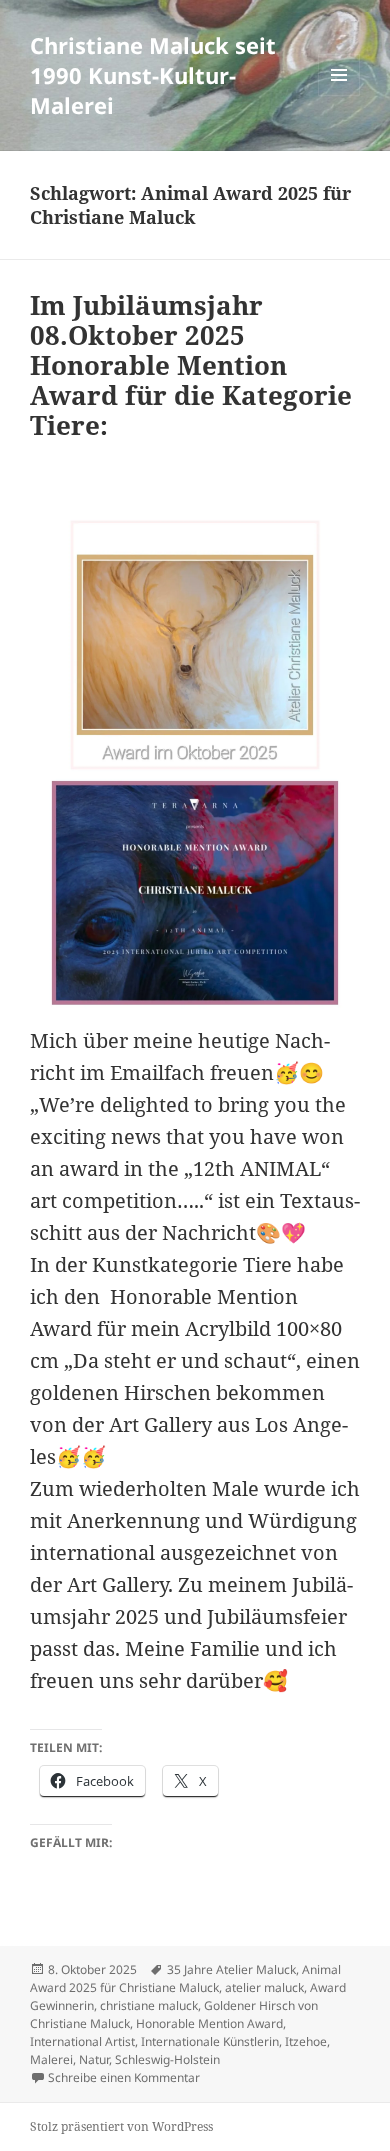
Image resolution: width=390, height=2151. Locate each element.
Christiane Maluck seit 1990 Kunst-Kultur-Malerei (153, 75)
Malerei (51, 2059)
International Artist (82, 2041)
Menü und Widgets (339, 95)
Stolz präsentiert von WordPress (121, 2126)
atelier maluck (264, 1987)
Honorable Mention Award (209, 2023)
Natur (94, 2059)
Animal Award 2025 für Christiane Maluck (185, 1978)
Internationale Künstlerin (210, 2041)
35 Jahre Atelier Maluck (231, 1969)
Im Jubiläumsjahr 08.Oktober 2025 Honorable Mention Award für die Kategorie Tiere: (191, 365)
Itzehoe (306, 2041)
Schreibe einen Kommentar (124, 2077)
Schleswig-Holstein (167, 2059)
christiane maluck (149, 2005)
